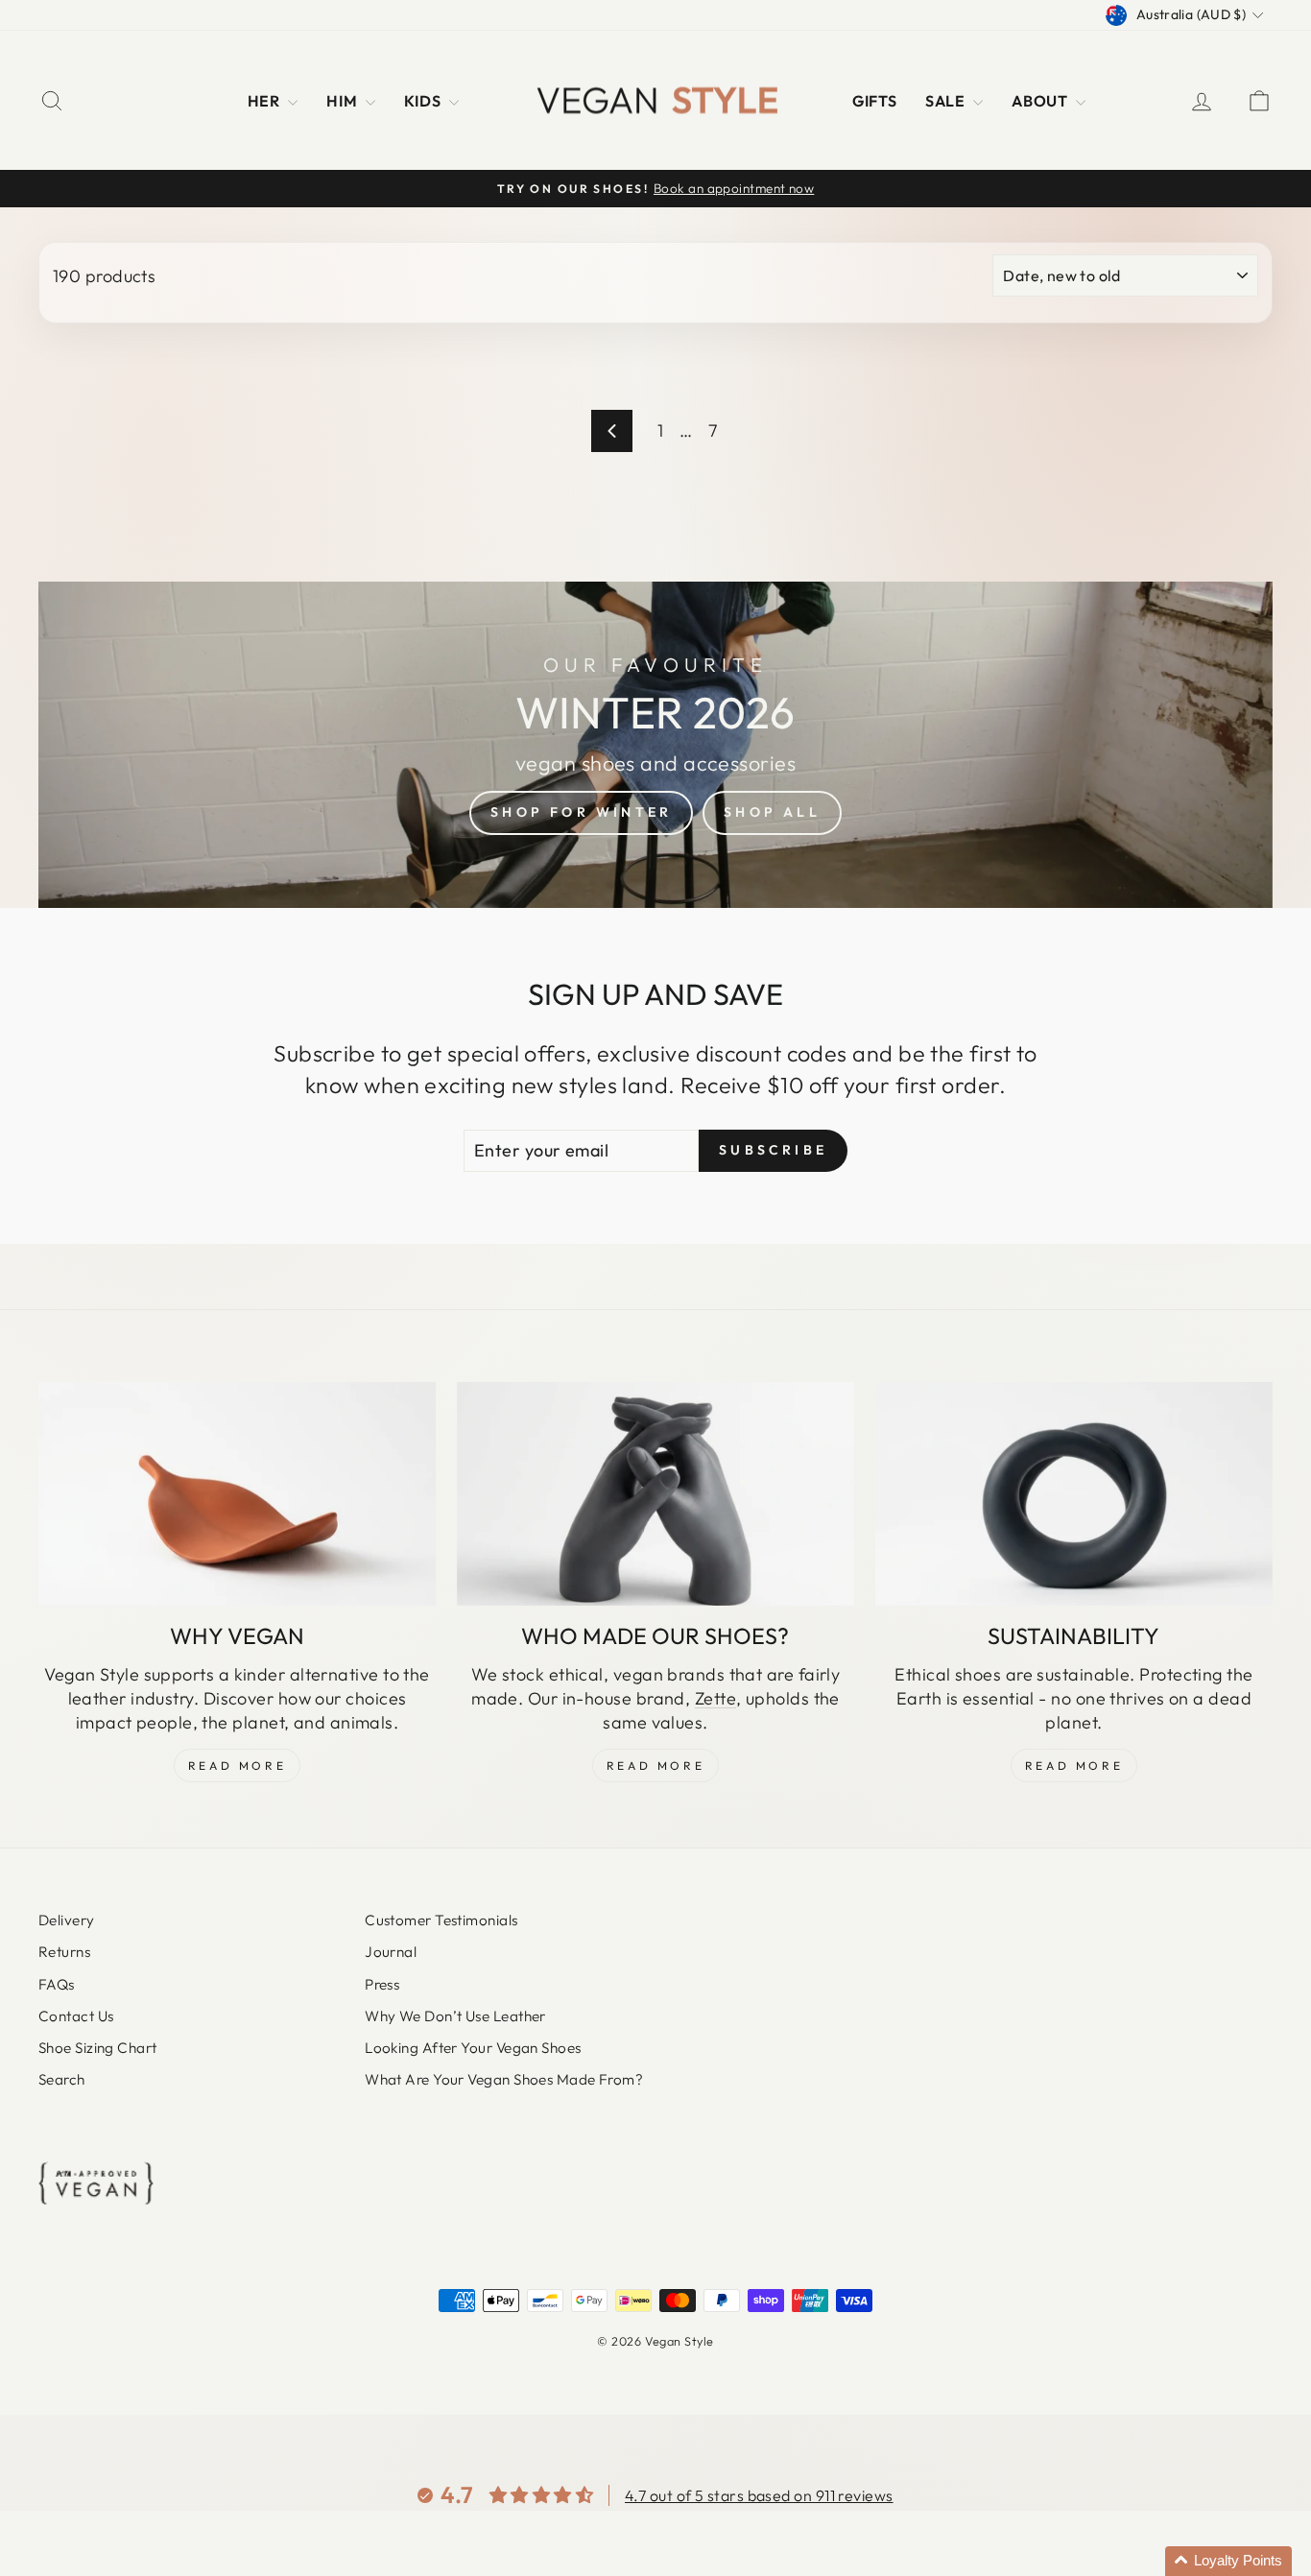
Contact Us (76, 2016)
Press (382, 1984)
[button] (1228, 2561)
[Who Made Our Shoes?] (655, 1494)
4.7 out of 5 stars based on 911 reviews (759, 2495)
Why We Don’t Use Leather (455, 2016)
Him (344, 101)
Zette (715, 1698)
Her (266, 101)
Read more (1074, 1765)
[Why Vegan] (237, 1494)
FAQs (57, 1984)
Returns (64, 1952)
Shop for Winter (581, 812)
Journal (391, 1952)
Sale (947, 101)
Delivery (67, 1920)
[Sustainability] (1074, 1494)
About (1041, 101)
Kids (424, 101)
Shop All (772, 812)
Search (62, 2079)
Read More (237, 1765)
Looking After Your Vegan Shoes (473, 2048)
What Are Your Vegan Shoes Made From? (504, 2079)
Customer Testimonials (441, 1920)
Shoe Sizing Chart (98, 2048)
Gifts (874, 101)
